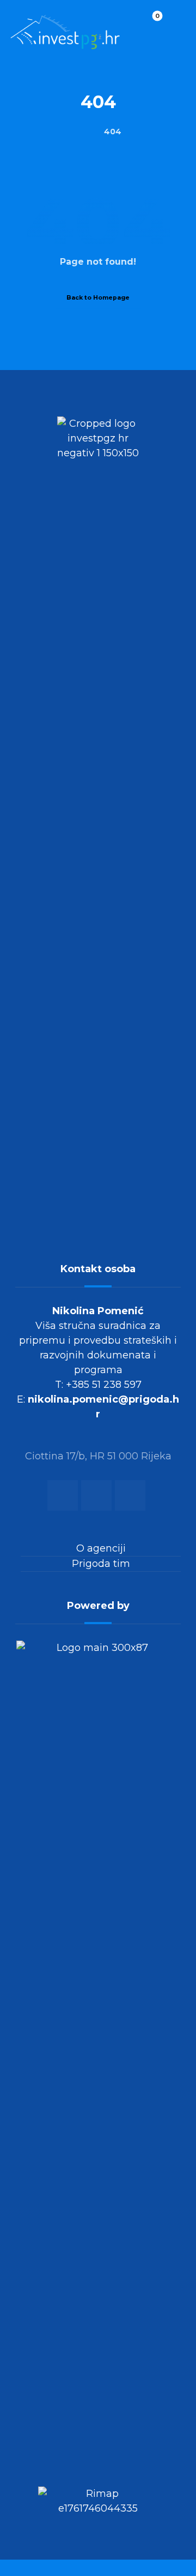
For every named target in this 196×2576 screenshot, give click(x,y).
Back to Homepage (98, 297)
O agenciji (101, 1548)
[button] (174, 25)
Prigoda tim (101, 1564)
